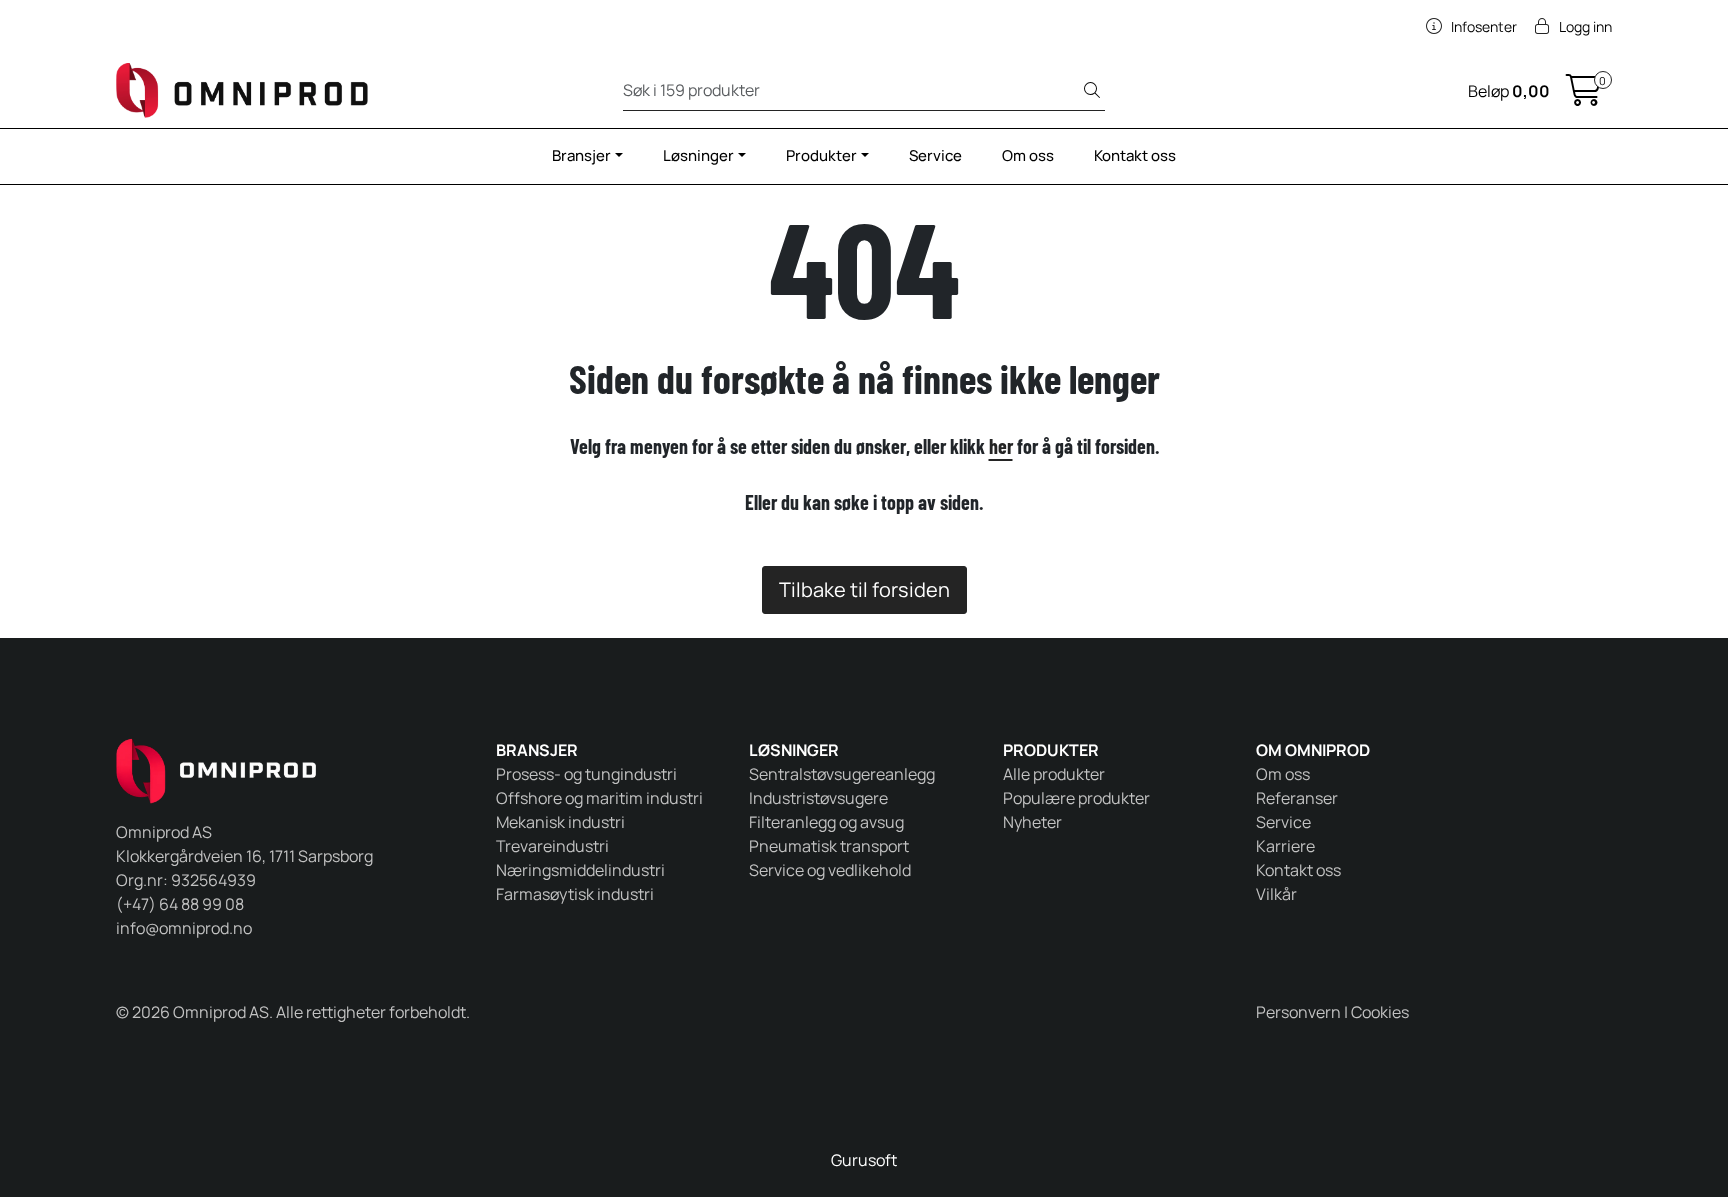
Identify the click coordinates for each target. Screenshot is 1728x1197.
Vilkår (1276, 894)
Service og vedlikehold (830, 870)
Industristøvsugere (818, 798)
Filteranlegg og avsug (826, 822)
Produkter (821, 155)
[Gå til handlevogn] (1584, 96)
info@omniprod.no (184, 928)
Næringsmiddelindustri (580, 870)
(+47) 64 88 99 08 (180, 904)
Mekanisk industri (560, 822)
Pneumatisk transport (829, 846)
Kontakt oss (1135, 155)
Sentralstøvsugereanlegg (842, 774)
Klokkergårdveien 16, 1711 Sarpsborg (244, 856)
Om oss (1028, 155)
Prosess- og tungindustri (586, 774)
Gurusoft (864, 1160)
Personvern (1298, 1012)
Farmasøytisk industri (575, 894)
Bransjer (581, 155)
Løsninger (698, 155)
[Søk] (1092, 91)
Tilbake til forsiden (864, 589)
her (1001, 446)
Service (935, 155)
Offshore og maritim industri (599, 798)
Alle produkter (1054, 774)
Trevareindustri (552, 846)
